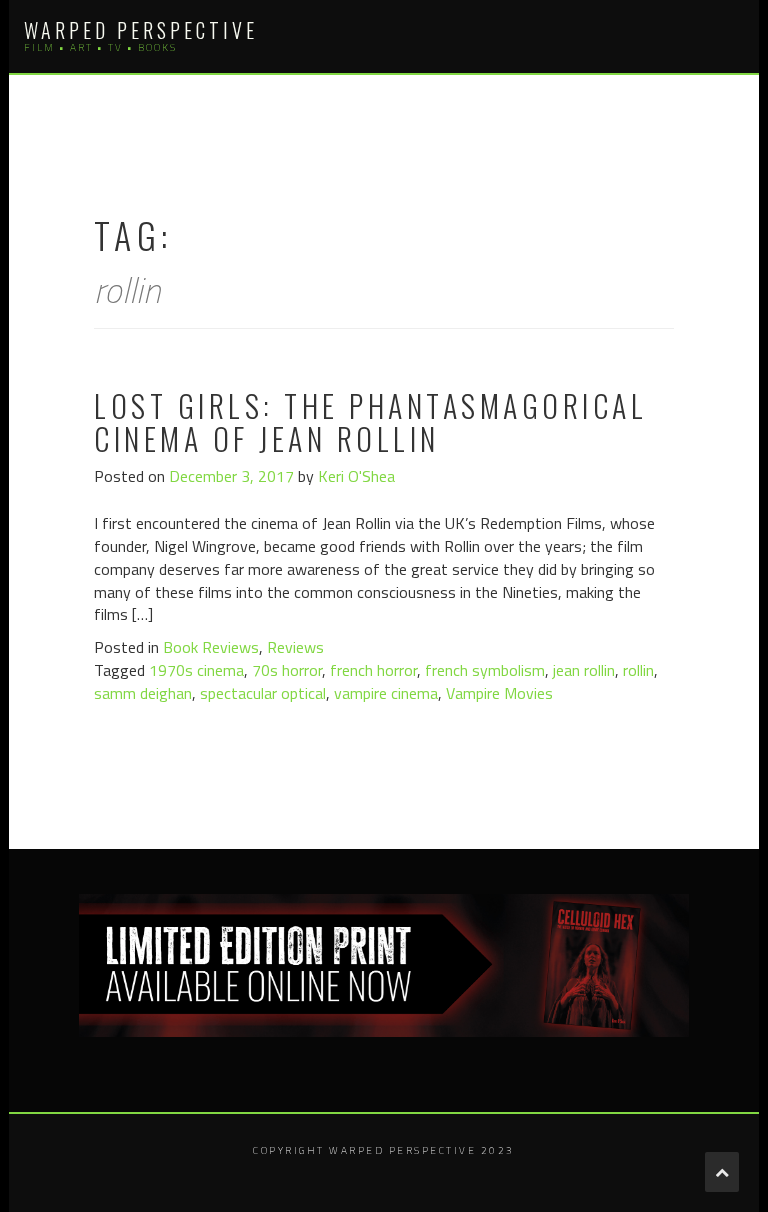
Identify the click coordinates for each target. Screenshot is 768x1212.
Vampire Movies (499, 693)
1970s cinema (196, 670)
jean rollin (584, 670)
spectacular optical (263, 693)
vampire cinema (386, 693)
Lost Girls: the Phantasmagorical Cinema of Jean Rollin (370, 422)
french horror (373, 670)
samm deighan (143, 693)
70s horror (287, 670)
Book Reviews (211, 647)
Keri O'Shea (356, 476)
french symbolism (485, 670)
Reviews (295, 647)
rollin (638, 670)
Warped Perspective (141, 30)
